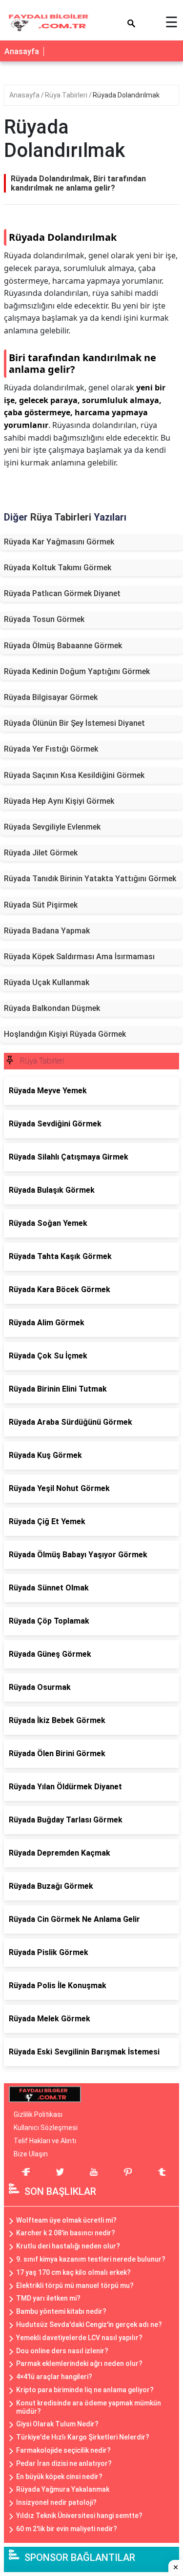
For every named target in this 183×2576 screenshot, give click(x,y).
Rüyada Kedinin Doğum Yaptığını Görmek (77, 671)
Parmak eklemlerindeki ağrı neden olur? (79, 2363)
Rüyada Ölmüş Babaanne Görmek (63, 646)
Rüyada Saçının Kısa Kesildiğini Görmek (74, 775)
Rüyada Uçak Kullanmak (47, 982)
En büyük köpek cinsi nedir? (59, 2477)
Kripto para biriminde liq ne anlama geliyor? (85, 2390)
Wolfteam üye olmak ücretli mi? (66, 2220)
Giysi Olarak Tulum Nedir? (57, 2424)
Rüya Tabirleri (67, 95)
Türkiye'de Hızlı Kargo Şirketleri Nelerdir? (83, 2437)
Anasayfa (22, 51)
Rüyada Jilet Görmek (41, 853)
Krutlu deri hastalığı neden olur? (68, 2246)
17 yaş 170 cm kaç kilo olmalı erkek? (73, 2272)
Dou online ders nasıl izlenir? (62, 2351)
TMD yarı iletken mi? (48, 2298)
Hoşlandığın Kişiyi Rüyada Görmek (65, 1034)
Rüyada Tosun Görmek (44, 619)
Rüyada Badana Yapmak (47, 931)
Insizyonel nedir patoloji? (56, 2502)
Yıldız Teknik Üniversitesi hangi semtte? (79, 2516)
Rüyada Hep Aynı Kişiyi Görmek (59, 801)
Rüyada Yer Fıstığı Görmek (51, 749)
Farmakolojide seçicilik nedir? (63, 2450)
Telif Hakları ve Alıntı (45, 2141)
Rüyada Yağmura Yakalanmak (63, 2489)
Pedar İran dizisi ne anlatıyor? (64, 2463)
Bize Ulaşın (31, 2154)
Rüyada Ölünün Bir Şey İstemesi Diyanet (74, 723)
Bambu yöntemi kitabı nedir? (61, 2311)
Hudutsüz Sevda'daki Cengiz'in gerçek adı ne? (89, 2324)
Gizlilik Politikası (38, 2114)
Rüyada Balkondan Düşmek (52, 1008)
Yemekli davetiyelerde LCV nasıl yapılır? (79, 2338)
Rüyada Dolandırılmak (126, 95)
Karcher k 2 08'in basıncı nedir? (66, 2233)
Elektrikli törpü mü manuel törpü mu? (75, 2285)
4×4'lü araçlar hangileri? (54, 2377)
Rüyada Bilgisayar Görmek (51, 697)
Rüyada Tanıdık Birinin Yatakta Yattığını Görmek (90, 879)
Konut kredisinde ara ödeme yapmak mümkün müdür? (89, 2407)
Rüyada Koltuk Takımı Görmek (58, 568)
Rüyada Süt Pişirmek (41, 905)
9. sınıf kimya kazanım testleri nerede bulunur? (91, 2259)
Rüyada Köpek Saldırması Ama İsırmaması (79, 957)
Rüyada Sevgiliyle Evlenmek (52, 827)
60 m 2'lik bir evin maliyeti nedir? (67, 2529)
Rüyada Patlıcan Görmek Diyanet (62, 593)
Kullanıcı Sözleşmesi (46, 2128)
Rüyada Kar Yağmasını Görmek (59, 542)
